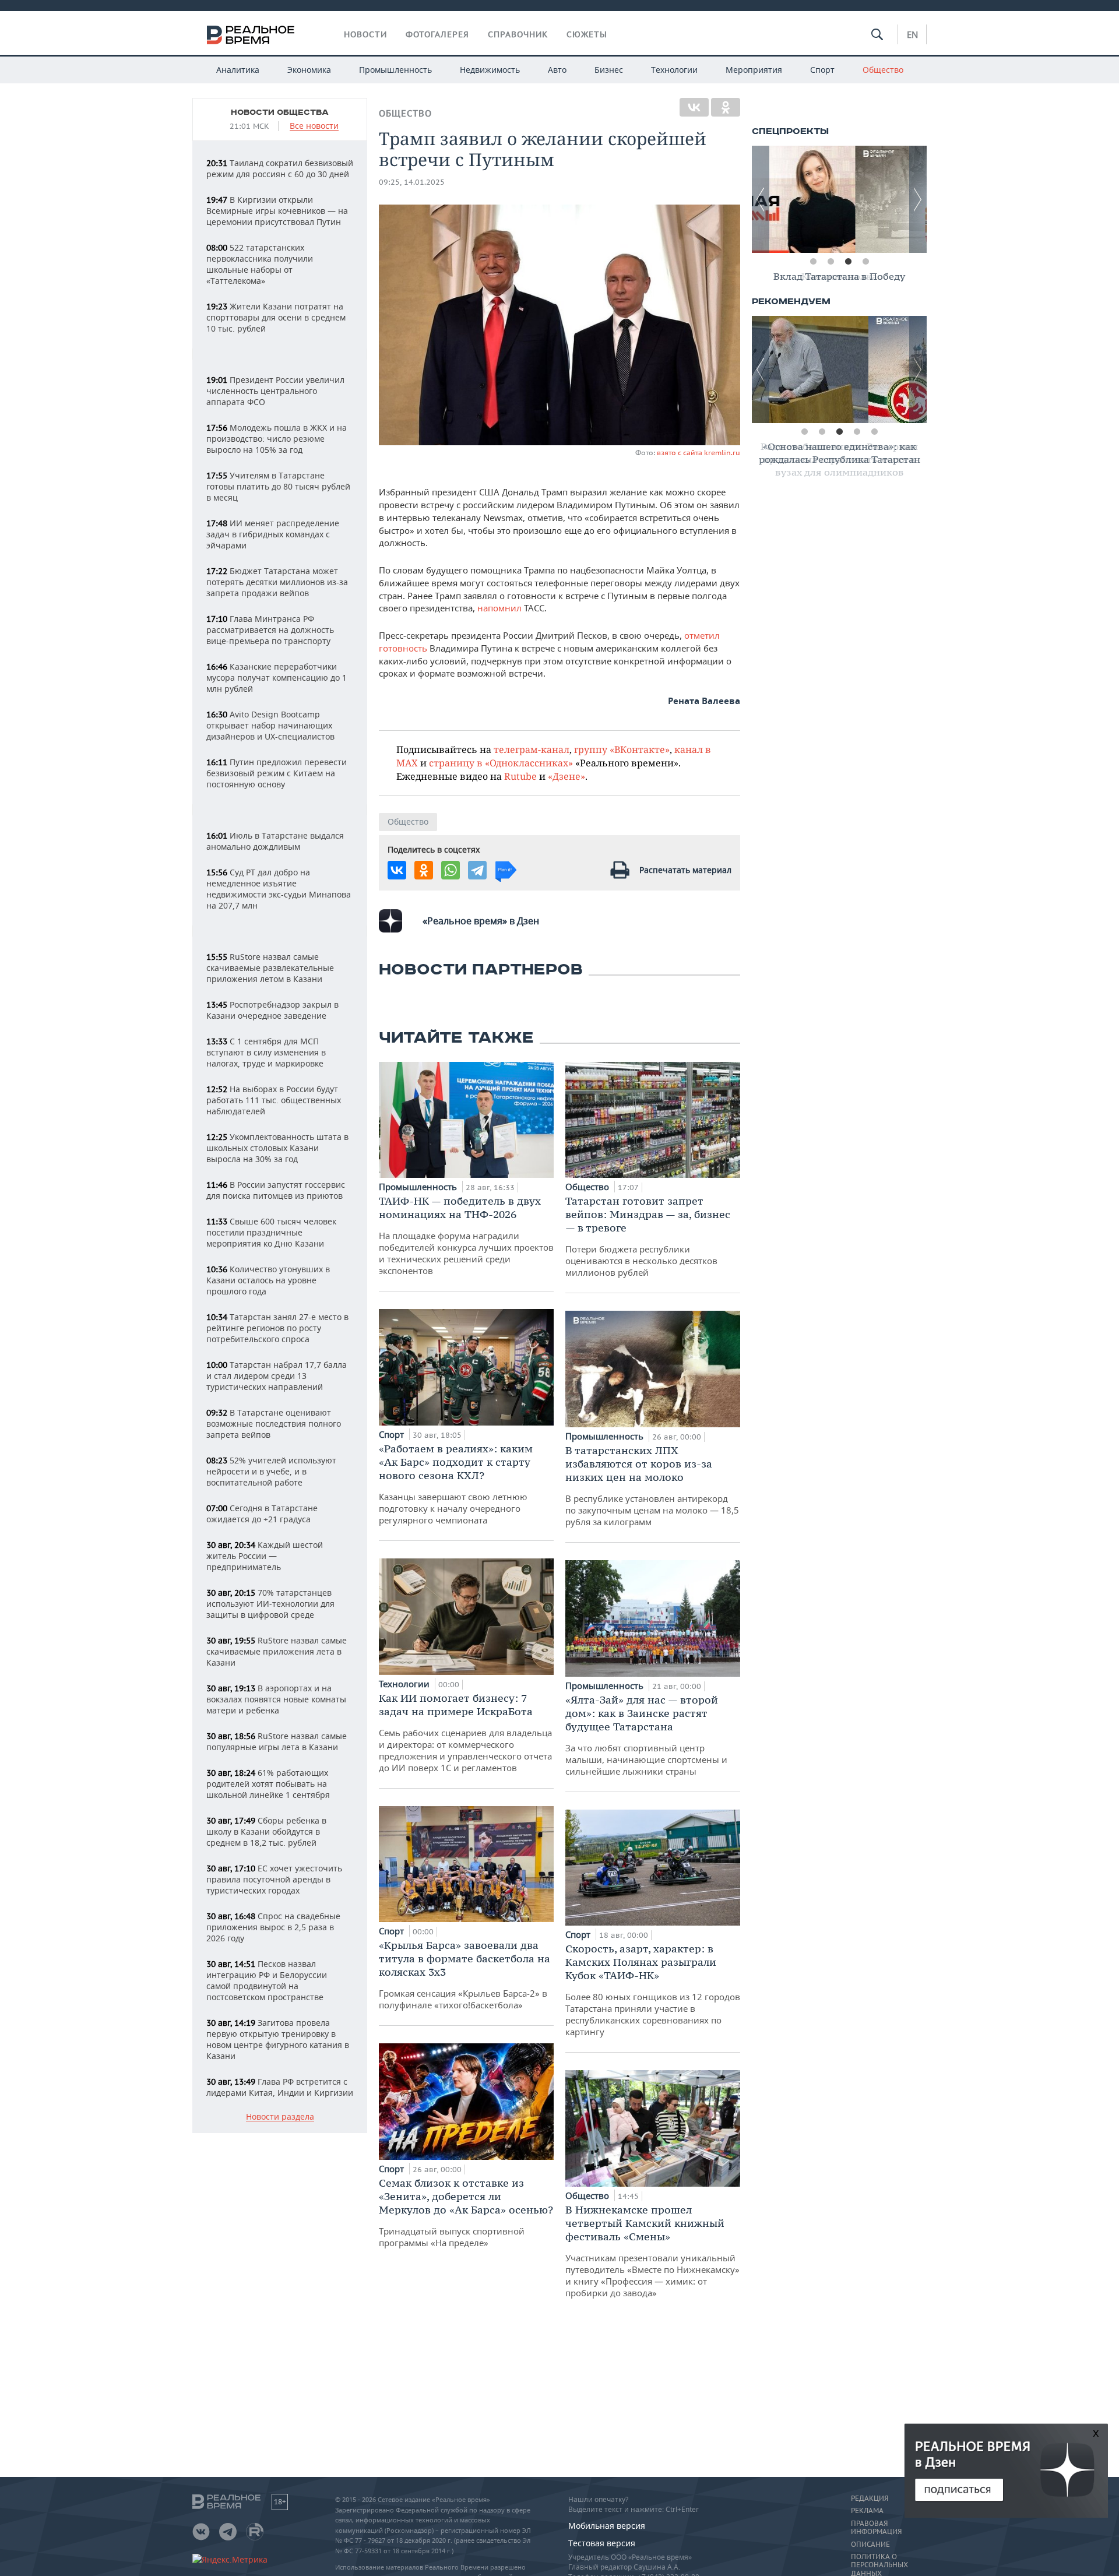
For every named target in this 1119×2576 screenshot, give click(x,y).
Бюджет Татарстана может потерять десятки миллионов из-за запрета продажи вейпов (277, 582)
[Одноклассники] (726, 107)
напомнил (501, 608)
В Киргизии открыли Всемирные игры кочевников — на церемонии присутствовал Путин (277, 211)
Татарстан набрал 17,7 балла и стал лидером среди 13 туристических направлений (277, 1376)
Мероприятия (754, 70)
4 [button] (865, 262)
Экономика (309, 70)
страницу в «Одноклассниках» (501, 763)
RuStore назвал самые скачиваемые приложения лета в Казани (277, 1651)
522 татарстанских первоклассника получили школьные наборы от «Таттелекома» (260, 264)
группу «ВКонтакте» (622, 749)
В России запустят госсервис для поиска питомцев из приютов (276, 1190)
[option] (839, 199)
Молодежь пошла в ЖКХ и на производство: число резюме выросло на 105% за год (277, 439)
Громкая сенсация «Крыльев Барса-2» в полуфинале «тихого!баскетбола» (465, 1975)
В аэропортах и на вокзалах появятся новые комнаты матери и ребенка (276, 1699)
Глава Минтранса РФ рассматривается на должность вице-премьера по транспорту (270, 630)
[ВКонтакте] (694, 107)
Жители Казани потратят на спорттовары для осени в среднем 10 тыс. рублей (276, 317)
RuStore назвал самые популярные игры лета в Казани (277, 1741)
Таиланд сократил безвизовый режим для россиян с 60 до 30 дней (280, 168)
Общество (883, 70)
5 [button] (874, 432)
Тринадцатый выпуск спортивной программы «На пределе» (466, 2212)
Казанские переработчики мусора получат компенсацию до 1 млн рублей (277, 678)
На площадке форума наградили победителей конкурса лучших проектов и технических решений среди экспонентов (466, 1235)
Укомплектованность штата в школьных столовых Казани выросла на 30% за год (277, 1148)
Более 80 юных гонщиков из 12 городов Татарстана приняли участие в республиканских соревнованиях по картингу (653, 1990)
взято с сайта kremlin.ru (699, 453)
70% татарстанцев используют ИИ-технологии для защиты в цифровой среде (270, 1604)
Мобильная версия (607, 2526)
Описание (870, 2545)
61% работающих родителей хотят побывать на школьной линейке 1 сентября (268, 1784)
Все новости (314, 126)
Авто (557, 70)
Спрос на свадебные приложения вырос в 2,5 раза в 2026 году (273, 1927)
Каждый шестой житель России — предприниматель (265, 1556)
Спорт (822, 70)
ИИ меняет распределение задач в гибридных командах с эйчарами (273, 534)
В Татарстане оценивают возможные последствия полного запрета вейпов (274, 1424)
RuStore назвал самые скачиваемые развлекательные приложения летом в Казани (270, 968)
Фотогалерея (437, 34)
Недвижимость (490, 70)
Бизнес (609, 70)
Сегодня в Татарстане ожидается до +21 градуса (262, 1514)
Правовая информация (876, 2528)
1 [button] (813, 262)
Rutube (520, 776)
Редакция (870, 2498)
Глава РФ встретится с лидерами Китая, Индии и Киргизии (280, 2087)
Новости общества (280, 112)
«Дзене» (566, 776)
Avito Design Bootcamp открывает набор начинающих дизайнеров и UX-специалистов (270, 725)
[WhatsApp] (451, 870)
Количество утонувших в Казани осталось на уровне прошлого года (268, 1280)
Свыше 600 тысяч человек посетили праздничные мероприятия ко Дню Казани (271, 1232)
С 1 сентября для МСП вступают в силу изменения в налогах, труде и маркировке (266, 1052)
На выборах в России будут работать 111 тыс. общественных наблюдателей (274, 1100)
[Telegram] (477, 870)
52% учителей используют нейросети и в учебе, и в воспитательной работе (271, 1471)
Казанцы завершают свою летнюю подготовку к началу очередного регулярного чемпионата (456, 1484)
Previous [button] (761, 199)
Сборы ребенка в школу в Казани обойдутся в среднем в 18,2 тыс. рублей (266, 1831)
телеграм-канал (532, 749)
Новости (365, 34)
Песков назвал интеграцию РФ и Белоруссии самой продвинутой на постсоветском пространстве (267, 1980)
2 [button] (831, 262)
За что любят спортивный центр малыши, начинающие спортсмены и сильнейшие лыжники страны (646, 1735)
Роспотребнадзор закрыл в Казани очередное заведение (272, 1010)
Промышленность (395, 70)
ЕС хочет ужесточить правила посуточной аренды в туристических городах (274, 1879)
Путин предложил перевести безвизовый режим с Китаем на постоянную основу (277, 773)
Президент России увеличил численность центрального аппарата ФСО (275, 391)
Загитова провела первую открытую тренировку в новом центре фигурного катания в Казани (278, 2039)
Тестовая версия (602, 2543)
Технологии (674, 70)
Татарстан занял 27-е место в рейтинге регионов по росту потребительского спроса (277, 1328)
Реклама (867, 2511)
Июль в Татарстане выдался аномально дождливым (275, 841)
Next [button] (918, 199)
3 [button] (848, 262)
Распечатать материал (685, 870)
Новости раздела (280, 2117)
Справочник (518, 34)
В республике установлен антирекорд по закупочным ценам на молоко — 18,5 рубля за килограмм (652, 1486)
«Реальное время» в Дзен (481, 921)
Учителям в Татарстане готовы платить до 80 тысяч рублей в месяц (278, 486)
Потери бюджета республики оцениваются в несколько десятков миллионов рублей (648, 1236)
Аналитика (238, 70)
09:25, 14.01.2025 (412, 182)
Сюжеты (587, 34)
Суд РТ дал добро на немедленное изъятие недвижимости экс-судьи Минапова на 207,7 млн (279, 889)
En (912, 34)
